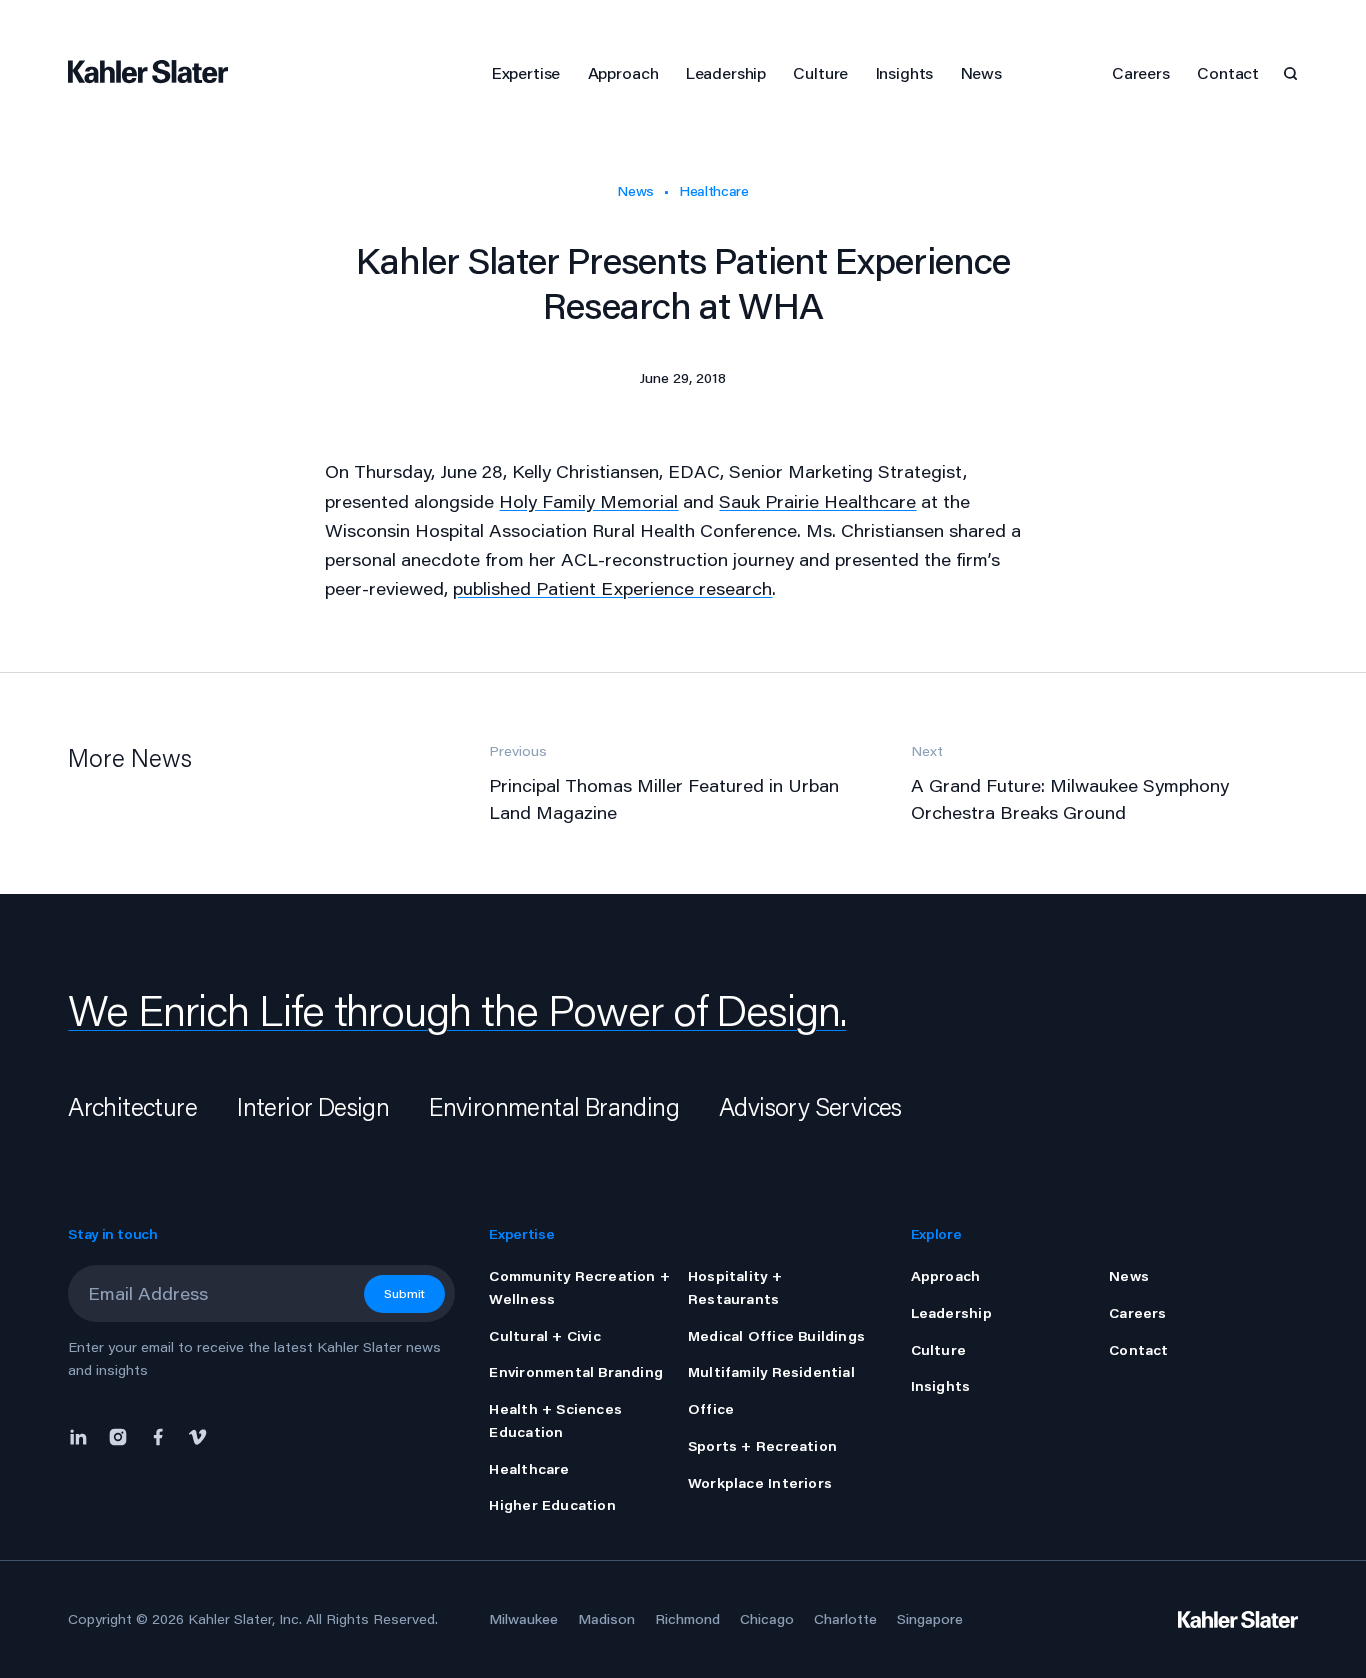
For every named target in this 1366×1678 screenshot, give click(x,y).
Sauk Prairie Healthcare (817, 501)
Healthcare (714, 191)
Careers (1141, 72)
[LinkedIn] (83, 1435)
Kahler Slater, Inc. (245, 1619)
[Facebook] (158, 1435)
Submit (404, 1293)
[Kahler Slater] (158, 73)
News (635, 191)
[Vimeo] (198, 1435)
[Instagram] (118, 1435)
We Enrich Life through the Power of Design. (457, 1010)
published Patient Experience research (612, 588)
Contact (1228, 72)
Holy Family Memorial (588, 501)
